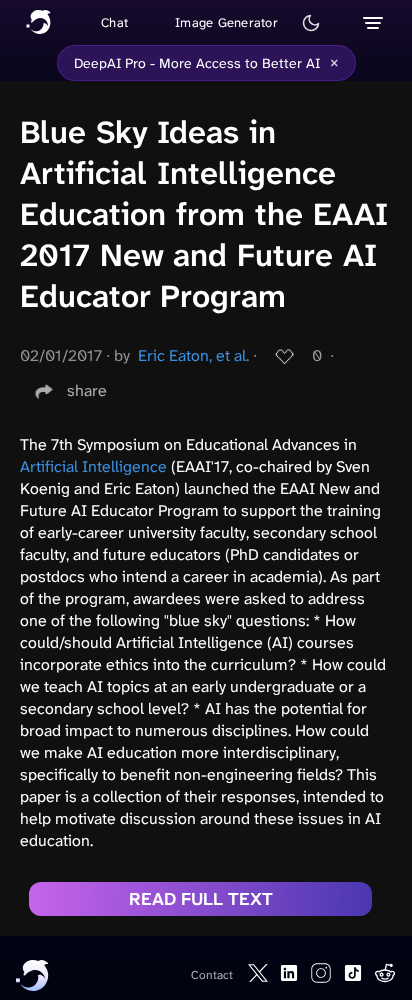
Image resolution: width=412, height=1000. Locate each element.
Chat (114, 22)
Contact (212, 975)
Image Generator (226, 22)
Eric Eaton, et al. (193, 355)
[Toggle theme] (311, 23)
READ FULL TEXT (201, 899)
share (87, 390)
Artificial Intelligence (93, 466)
